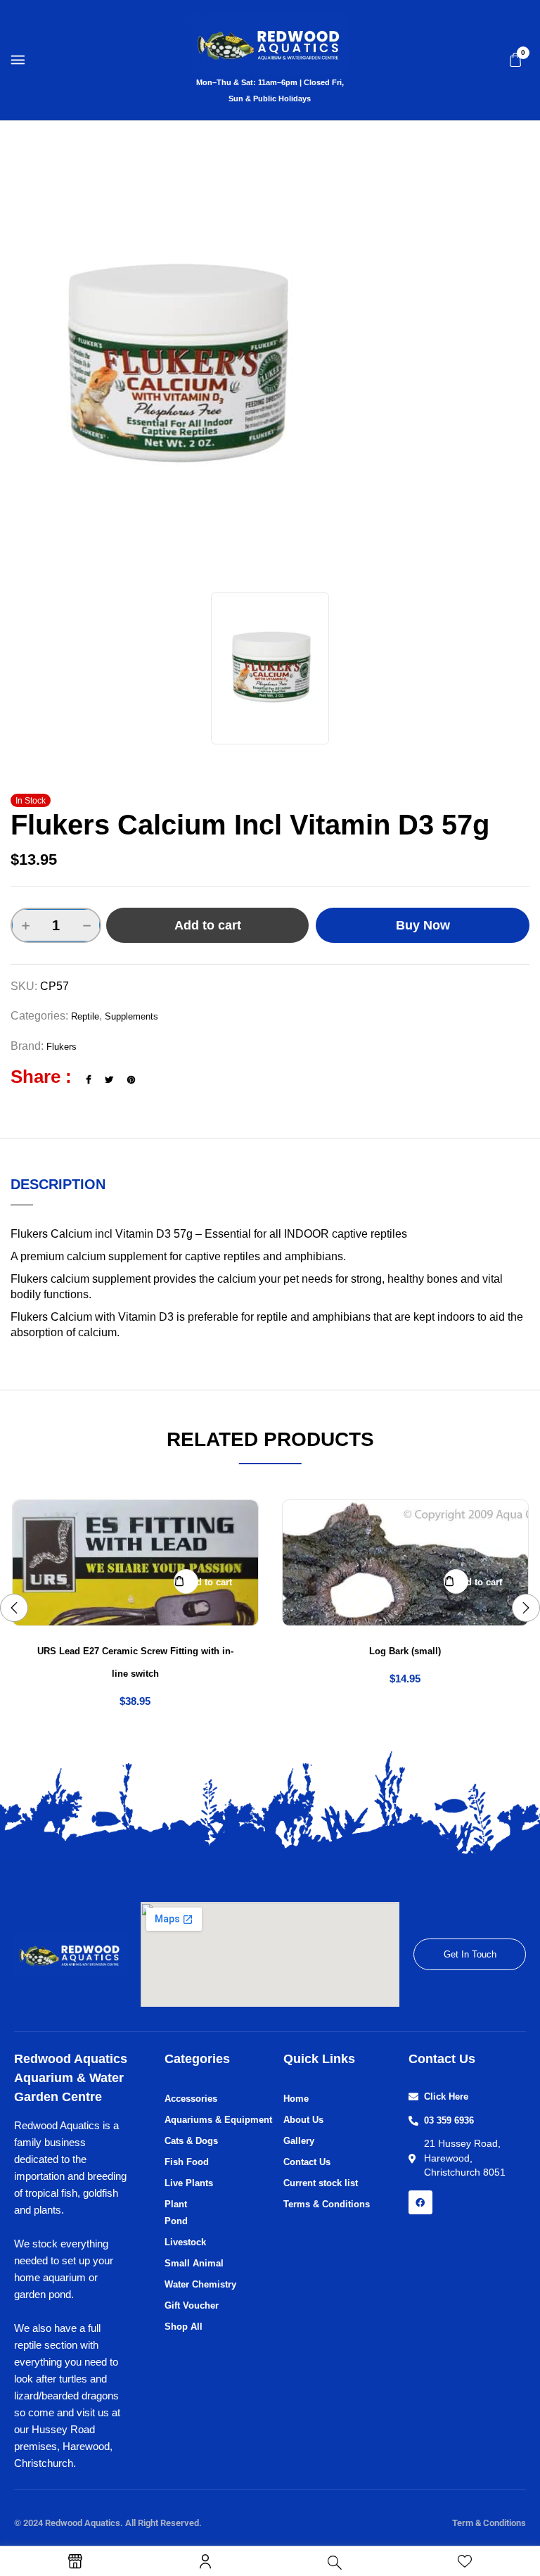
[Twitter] (109, 1080)
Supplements (131, 1016)
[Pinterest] (131, 1080)
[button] (515, 60)
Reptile (85, 1016)
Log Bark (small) (405, 1651)
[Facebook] (88, 1080)
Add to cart (208, 925)
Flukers (62, 1047)
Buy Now (423, 925)
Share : (41, 1077)
